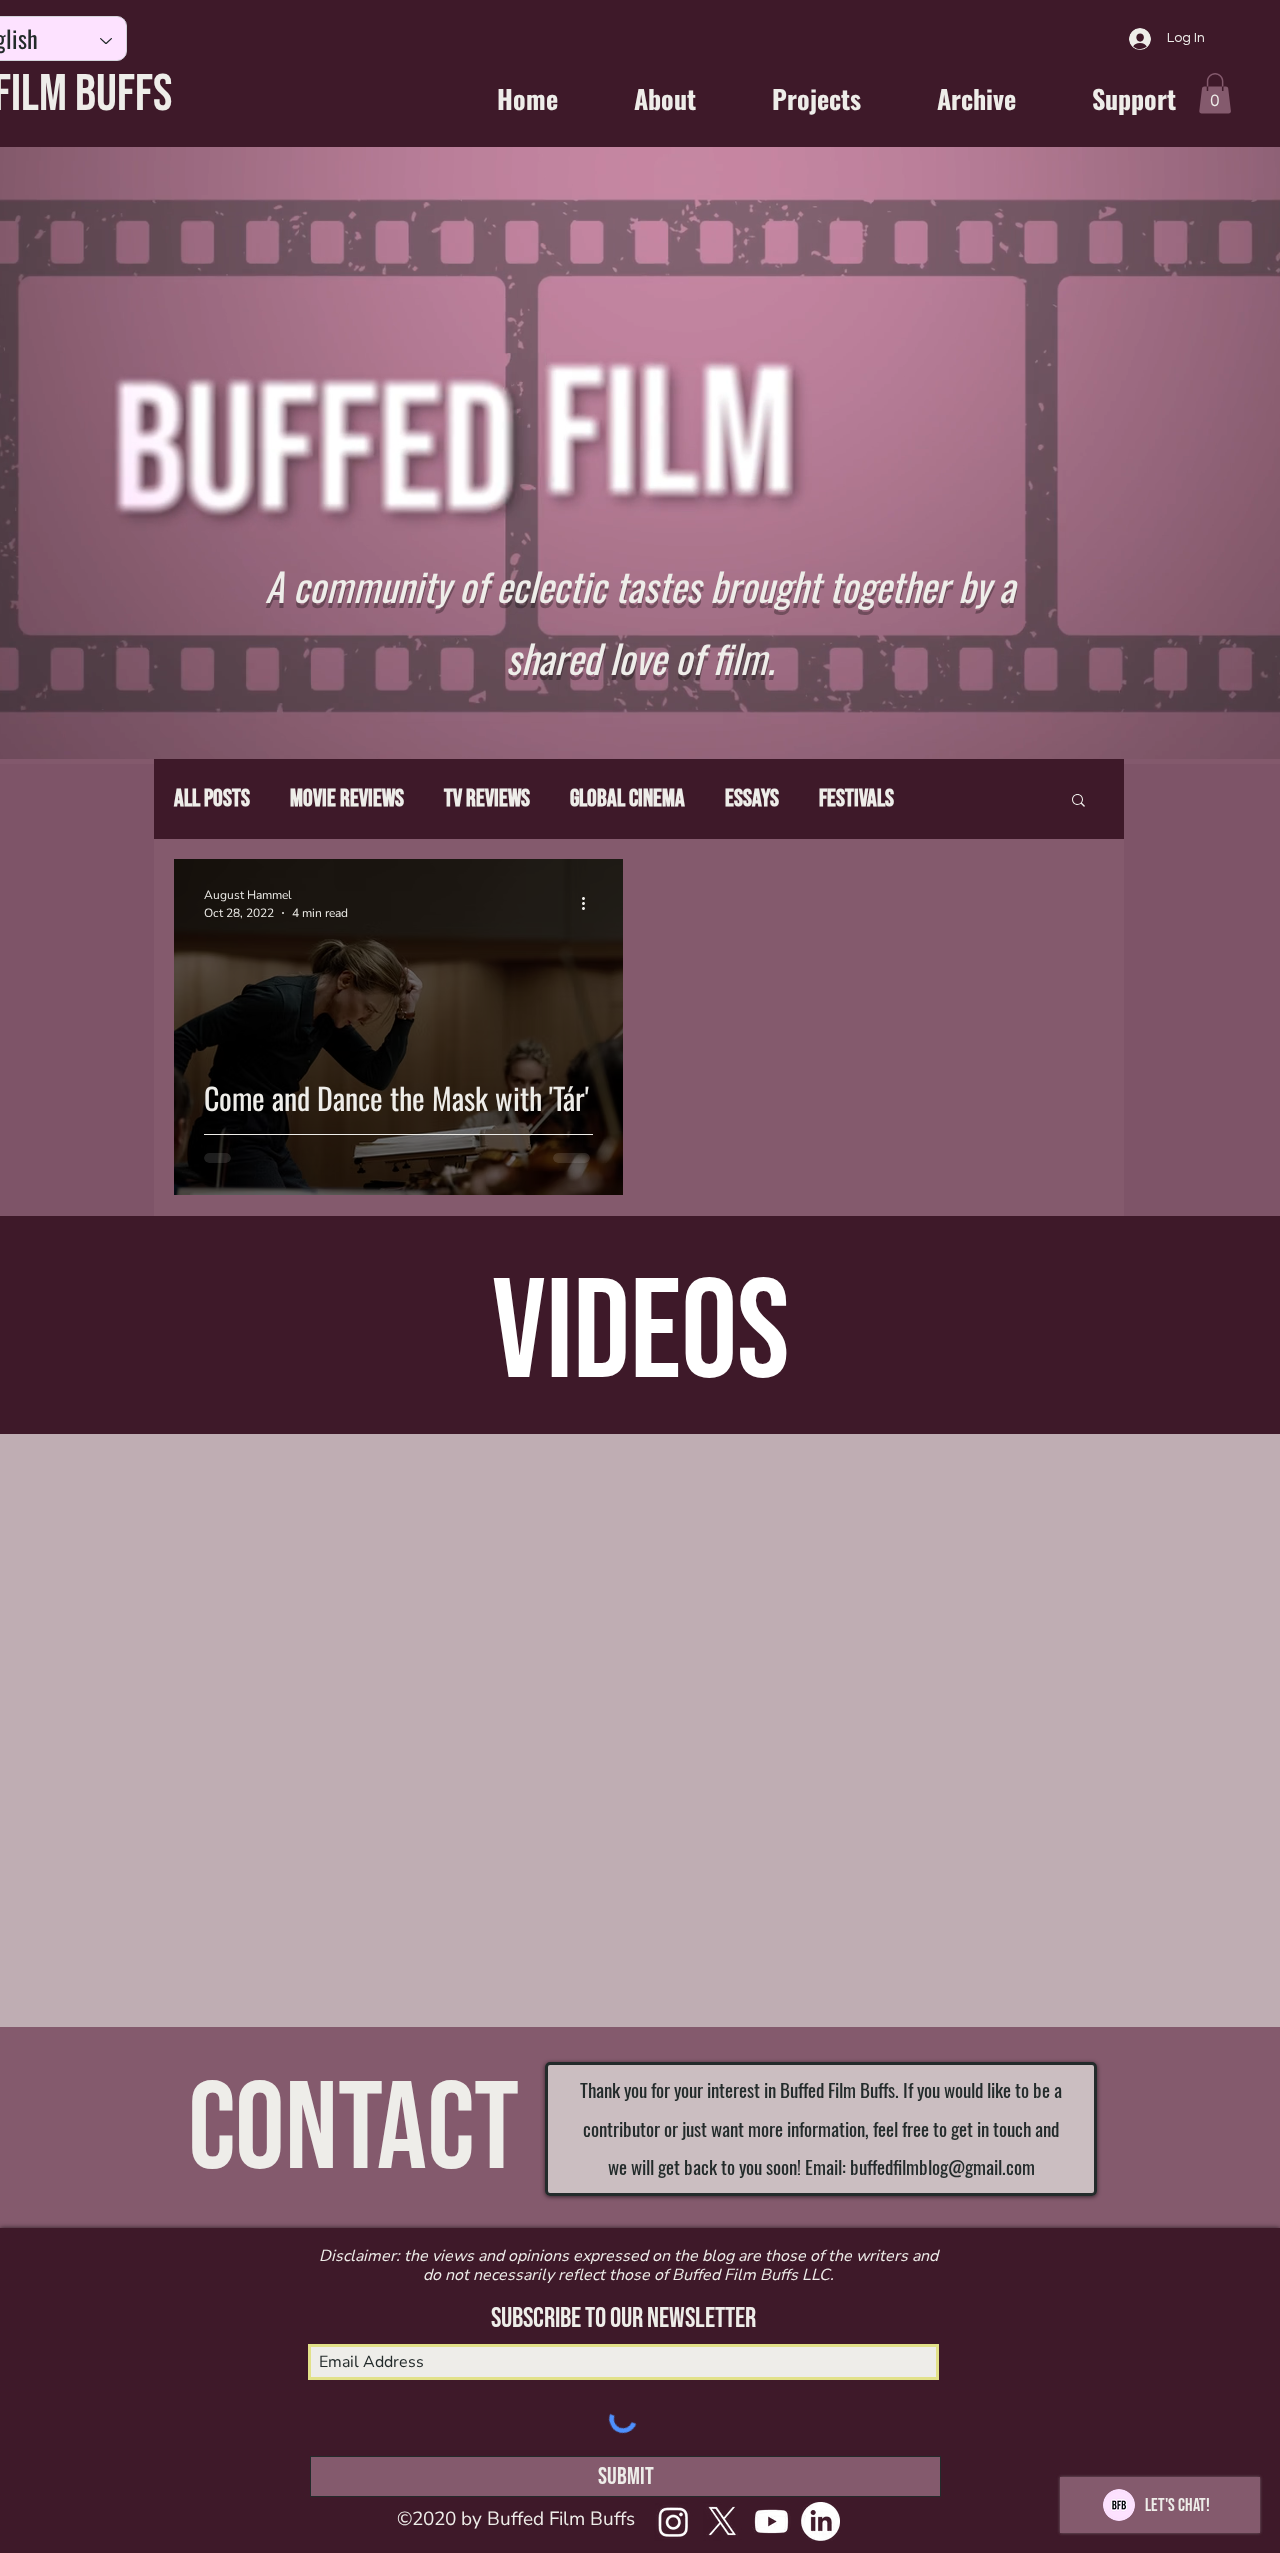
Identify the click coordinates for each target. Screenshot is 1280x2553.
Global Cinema (627, 798)
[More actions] (590, 903)
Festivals (856, 798)
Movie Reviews (347, 798)
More (955, 798)
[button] (1215, 93)
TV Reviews (487, 798)
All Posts (212, 798)
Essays (752, 798)
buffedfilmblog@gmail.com (942, 2166)
